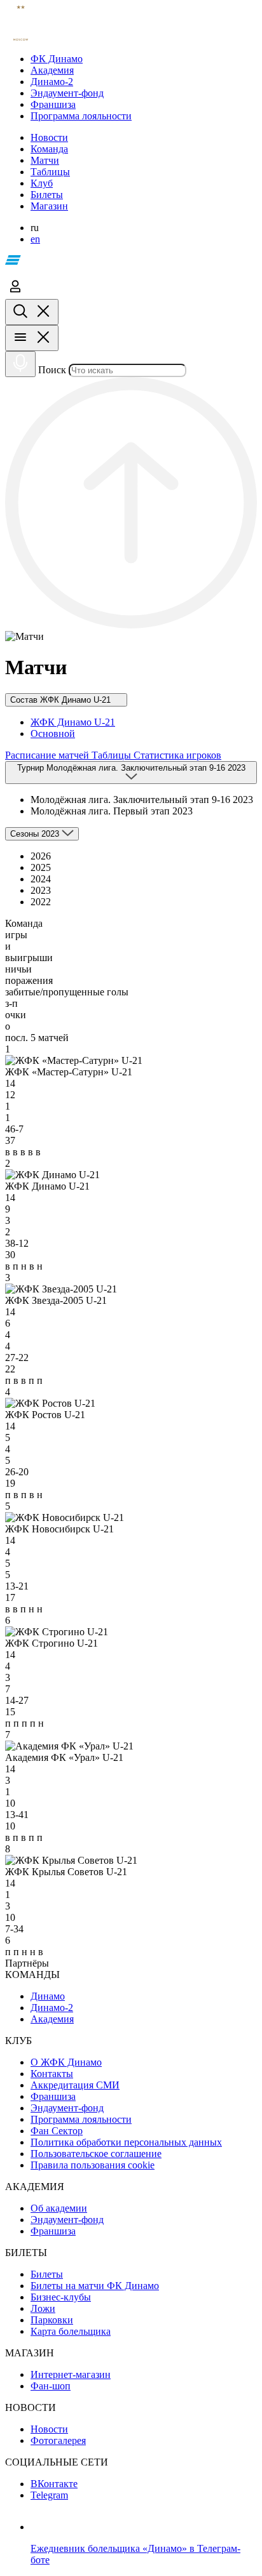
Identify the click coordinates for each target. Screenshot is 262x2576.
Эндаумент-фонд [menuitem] (67, 2108)
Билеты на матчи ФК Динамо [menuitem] (95, 2286)
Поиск (52, 370)
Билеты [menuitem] (47, 2274)
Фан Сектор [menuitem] (57, 2131)
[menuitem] (144, 59)
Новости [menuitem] (49, 2429)
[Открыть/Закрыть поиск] (32, 312)
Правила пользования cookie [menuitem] (93, 2165)
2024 (41, 879)
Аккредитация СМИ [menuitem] (75, 2085)
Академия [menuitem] (52, 2019)
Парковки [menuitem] (52, 2320)
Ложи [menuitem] (43, 2308)
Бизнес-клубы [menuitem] (61, 2297)
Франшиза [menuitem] (53, 2096)
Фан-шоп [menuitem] (51, 2386)
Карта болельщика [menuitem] (71, 2331)
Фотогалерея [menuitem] (58, 2440)
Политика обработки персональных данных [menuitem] (126, 2142)
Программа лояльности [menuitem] (81, 2119)
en (35, 239)
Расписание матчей (48, 755)
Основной (53, 734)
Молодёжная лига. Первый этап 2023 (112, 811)
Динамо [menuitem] (48, 1996)
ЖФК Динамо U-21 (73, 722)
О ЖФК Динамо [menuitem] (66, 2062)
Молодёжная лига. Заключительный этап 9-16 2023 (142, 800)
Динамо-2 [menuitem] (52, 2008)
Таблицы (113, 755)
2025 (41, 867)
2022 (41, 902)
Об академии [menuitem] (59, 2208)
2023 (41, 890)
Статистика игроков (177, 755)
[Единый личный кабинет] (15, 293)
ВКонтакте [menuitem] (54, 2484)
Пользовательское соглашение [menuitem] (96, 2154)
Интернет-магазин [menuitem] (71, 2374)
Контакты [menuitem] (52, 2074)
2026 (41, 856)
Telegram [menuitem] (49, 2495)
